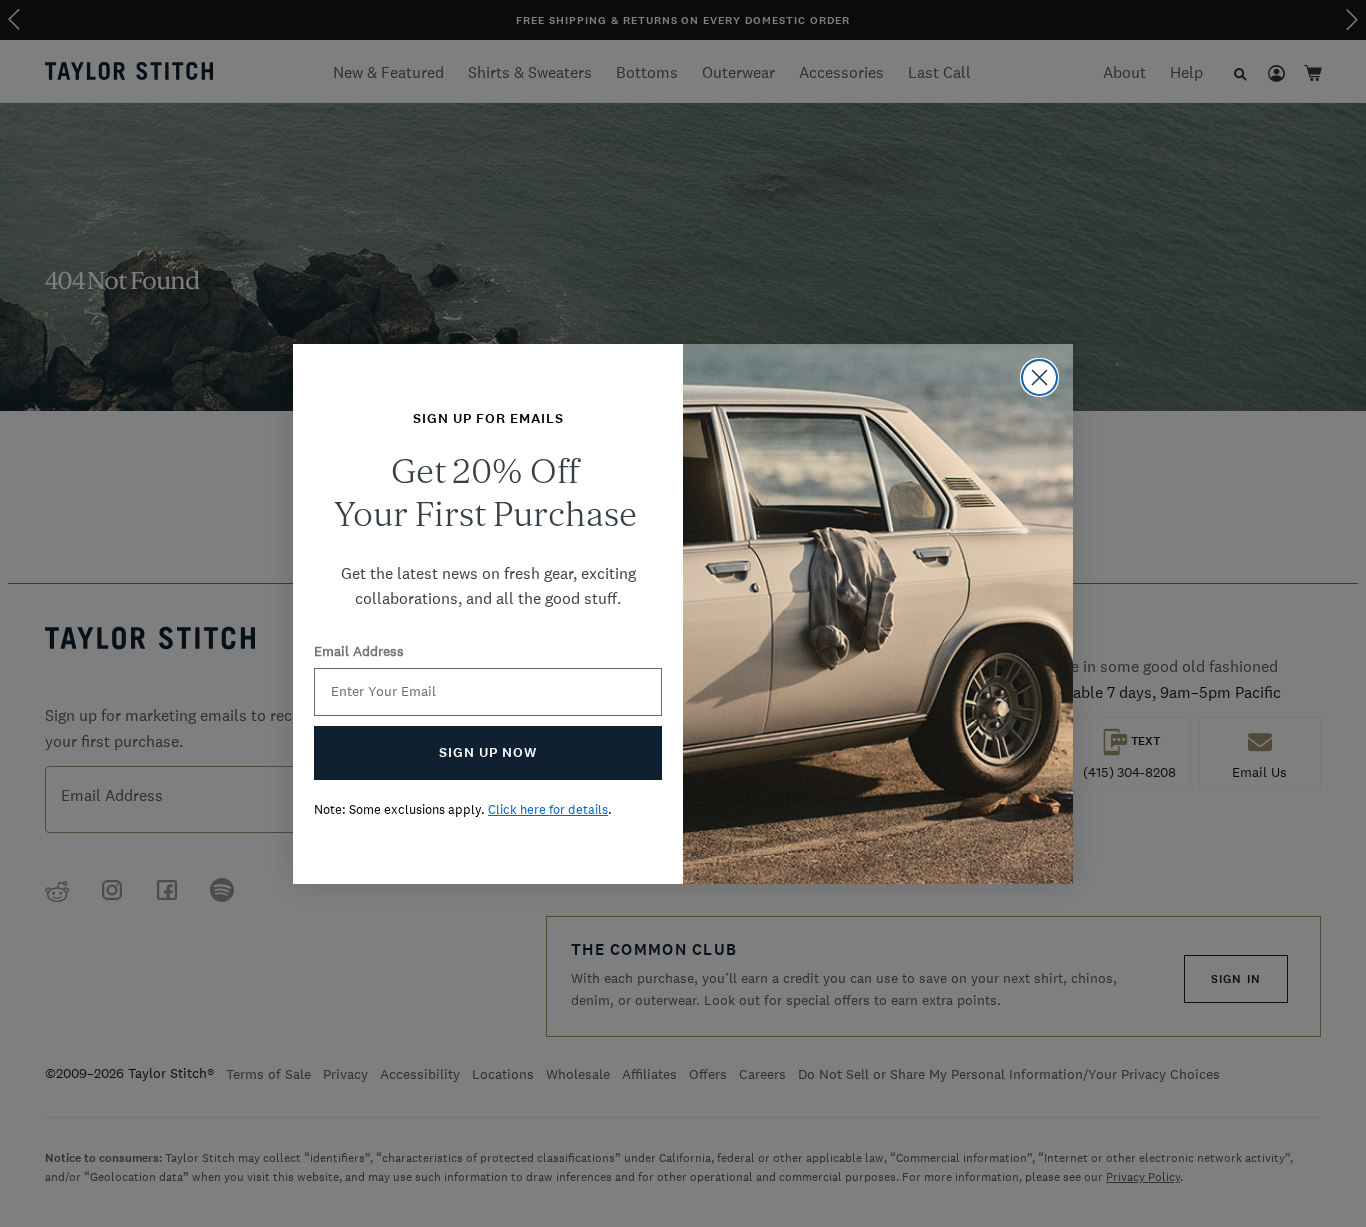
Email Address (359, 651)
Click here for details (548, 809)
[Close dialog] (1039, 377)
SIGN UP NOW (488, 752)
